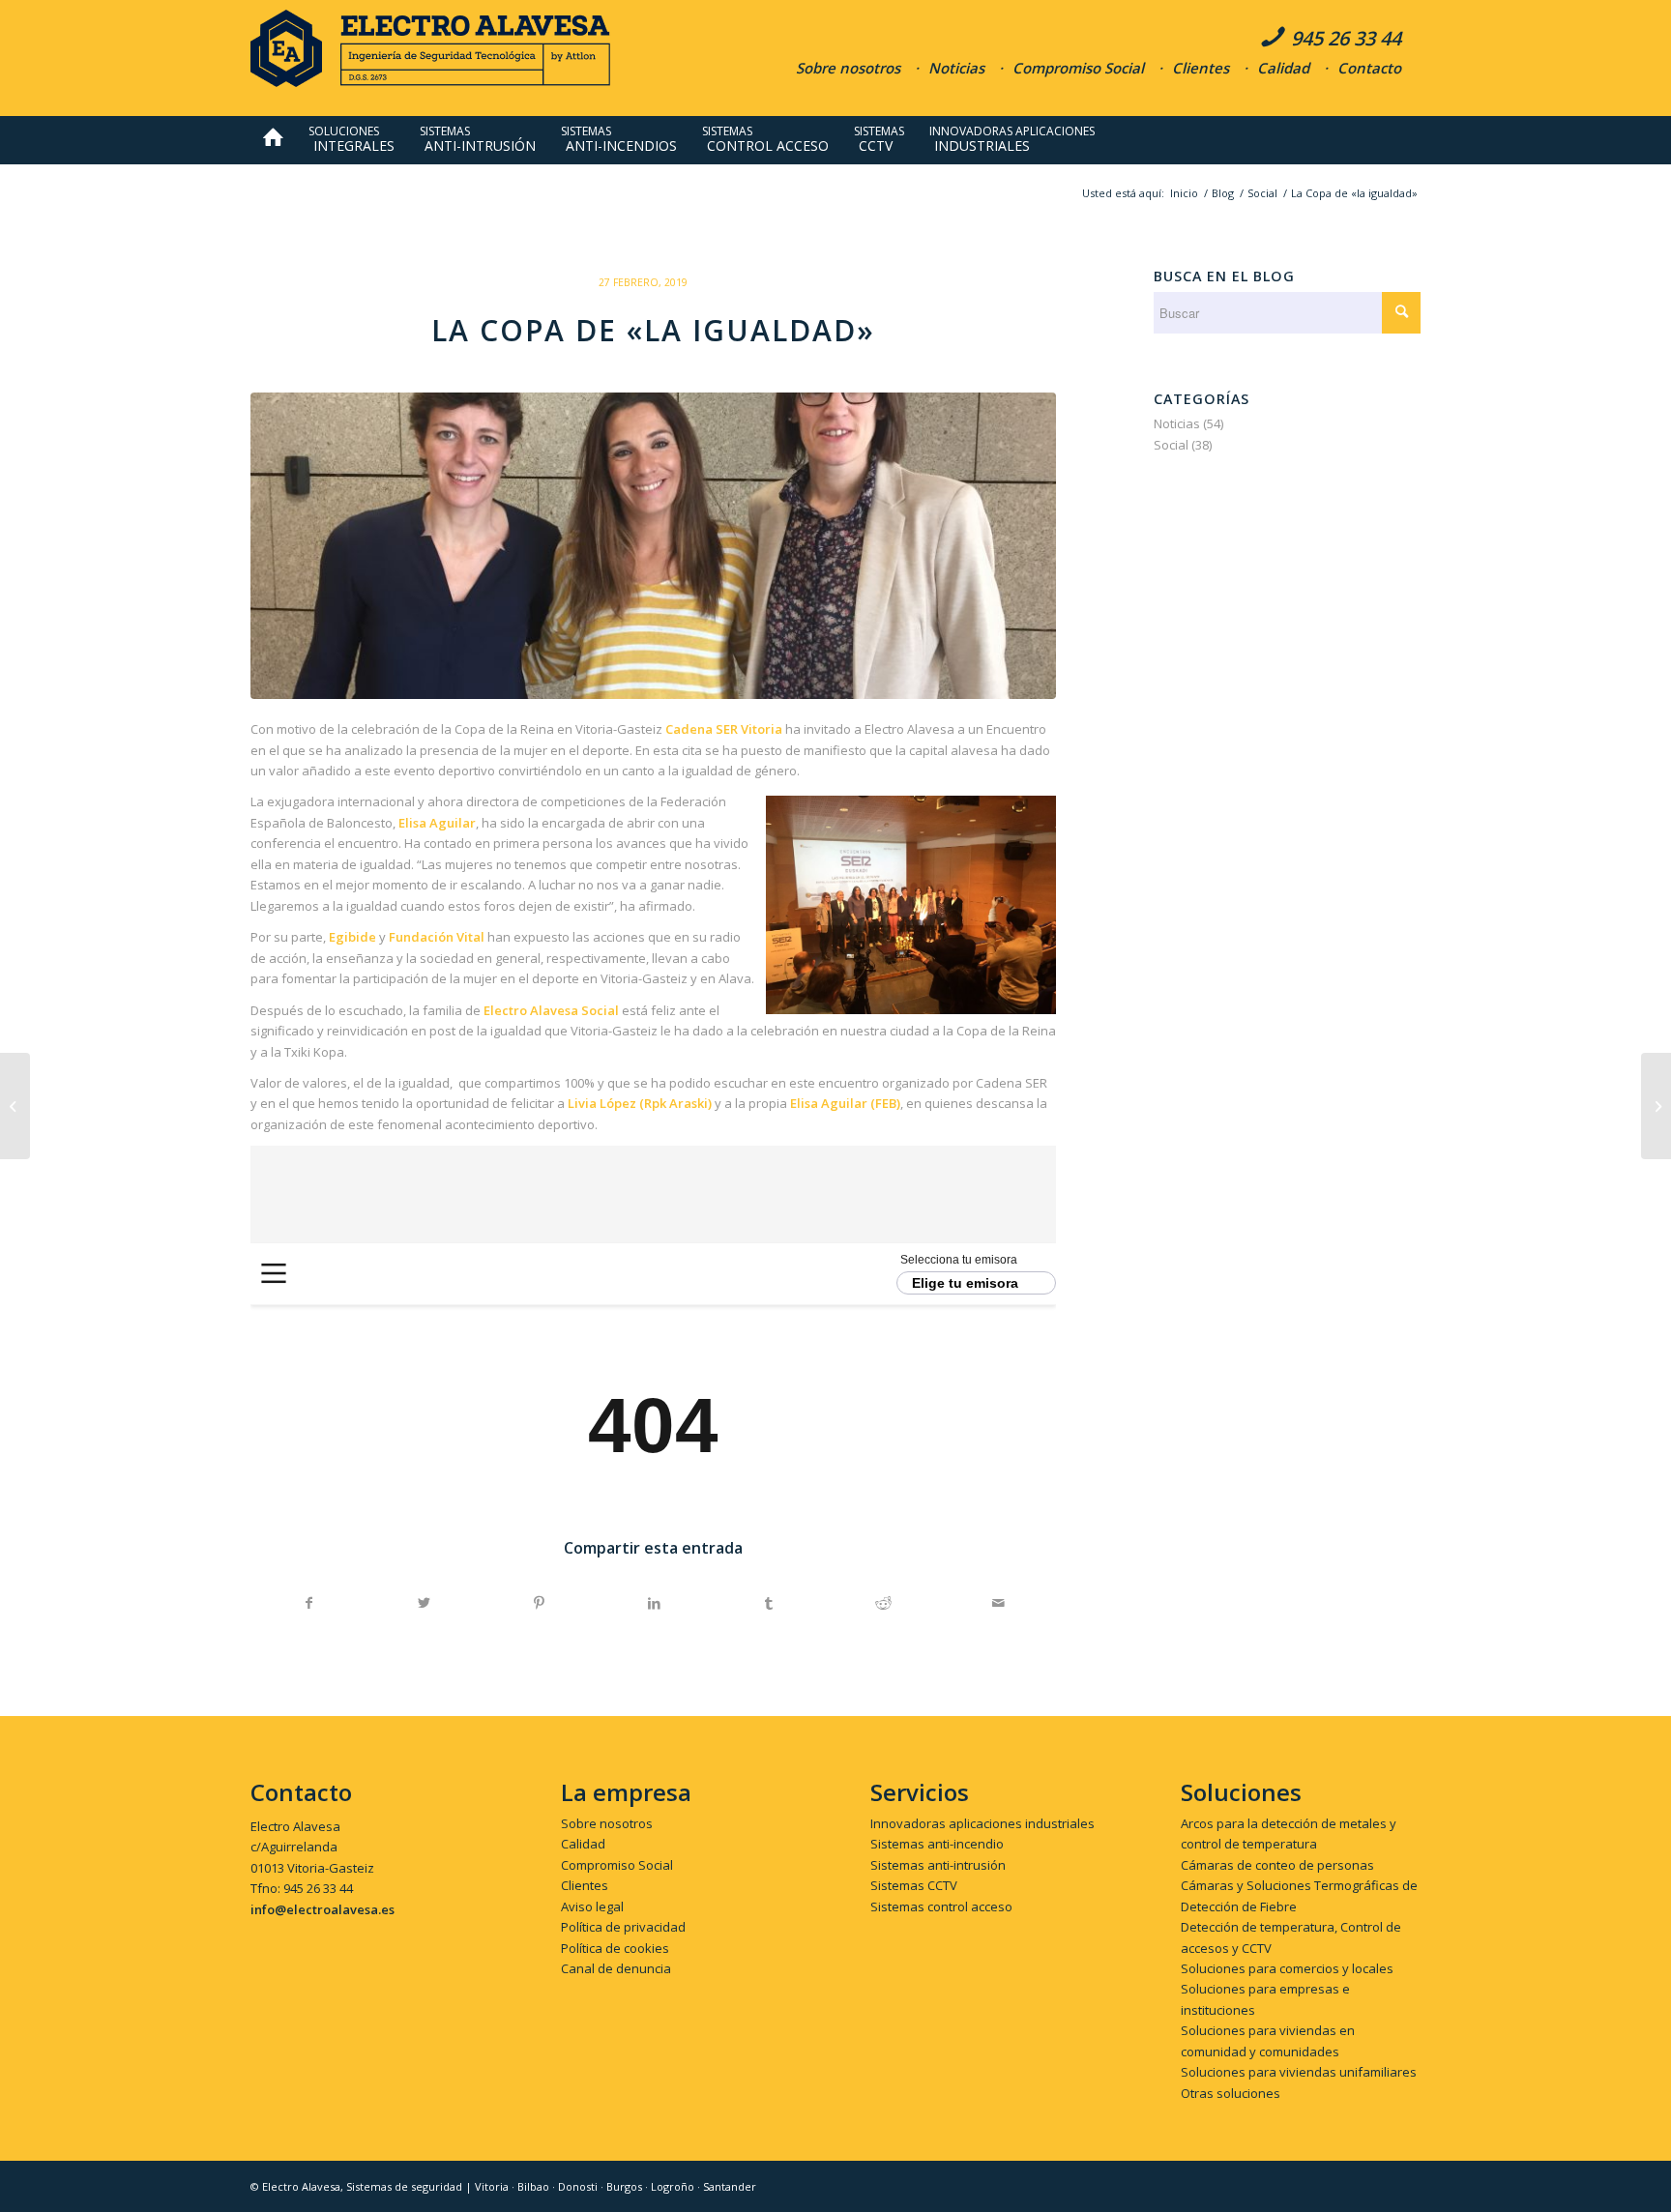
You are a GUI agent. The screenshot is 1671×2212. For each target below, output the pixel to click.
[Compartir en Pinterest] (540, 1603)
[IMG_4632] (653, 546)
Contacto (1369, 68)
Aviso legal (592, 1906)
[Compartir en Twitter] (425, 1603)
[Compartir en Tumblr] (769, 1603)
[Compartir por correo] (999, 1603)
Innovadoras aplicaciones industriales (982, 1823)
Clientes (1201, 68)
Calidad (1283, 68)
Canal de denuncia (616, 1968)
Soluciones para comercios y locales (1287, 1968)
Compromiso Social (1078, 68)
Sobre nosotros (848, 68)
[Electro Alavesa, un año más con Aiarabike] (15, 1106)
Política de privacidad (623, 1927)
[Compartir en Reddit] (884, 1603)
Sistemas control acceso (941, 1906)
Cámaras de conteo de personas (1277, 1865)
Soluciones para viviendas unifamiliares (1299, 2072)
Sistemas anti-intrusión (938, 1865)
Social (1171, 445)
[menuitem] (273, 140)
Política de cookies (615, 1948)
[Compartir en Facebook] (309, 1603)
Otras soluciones (1231, 2093)
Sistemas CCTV (914, 1885)
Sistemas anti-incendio (937, 1844)
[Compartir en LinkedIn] (654, 1603)
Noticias (956, 68)
